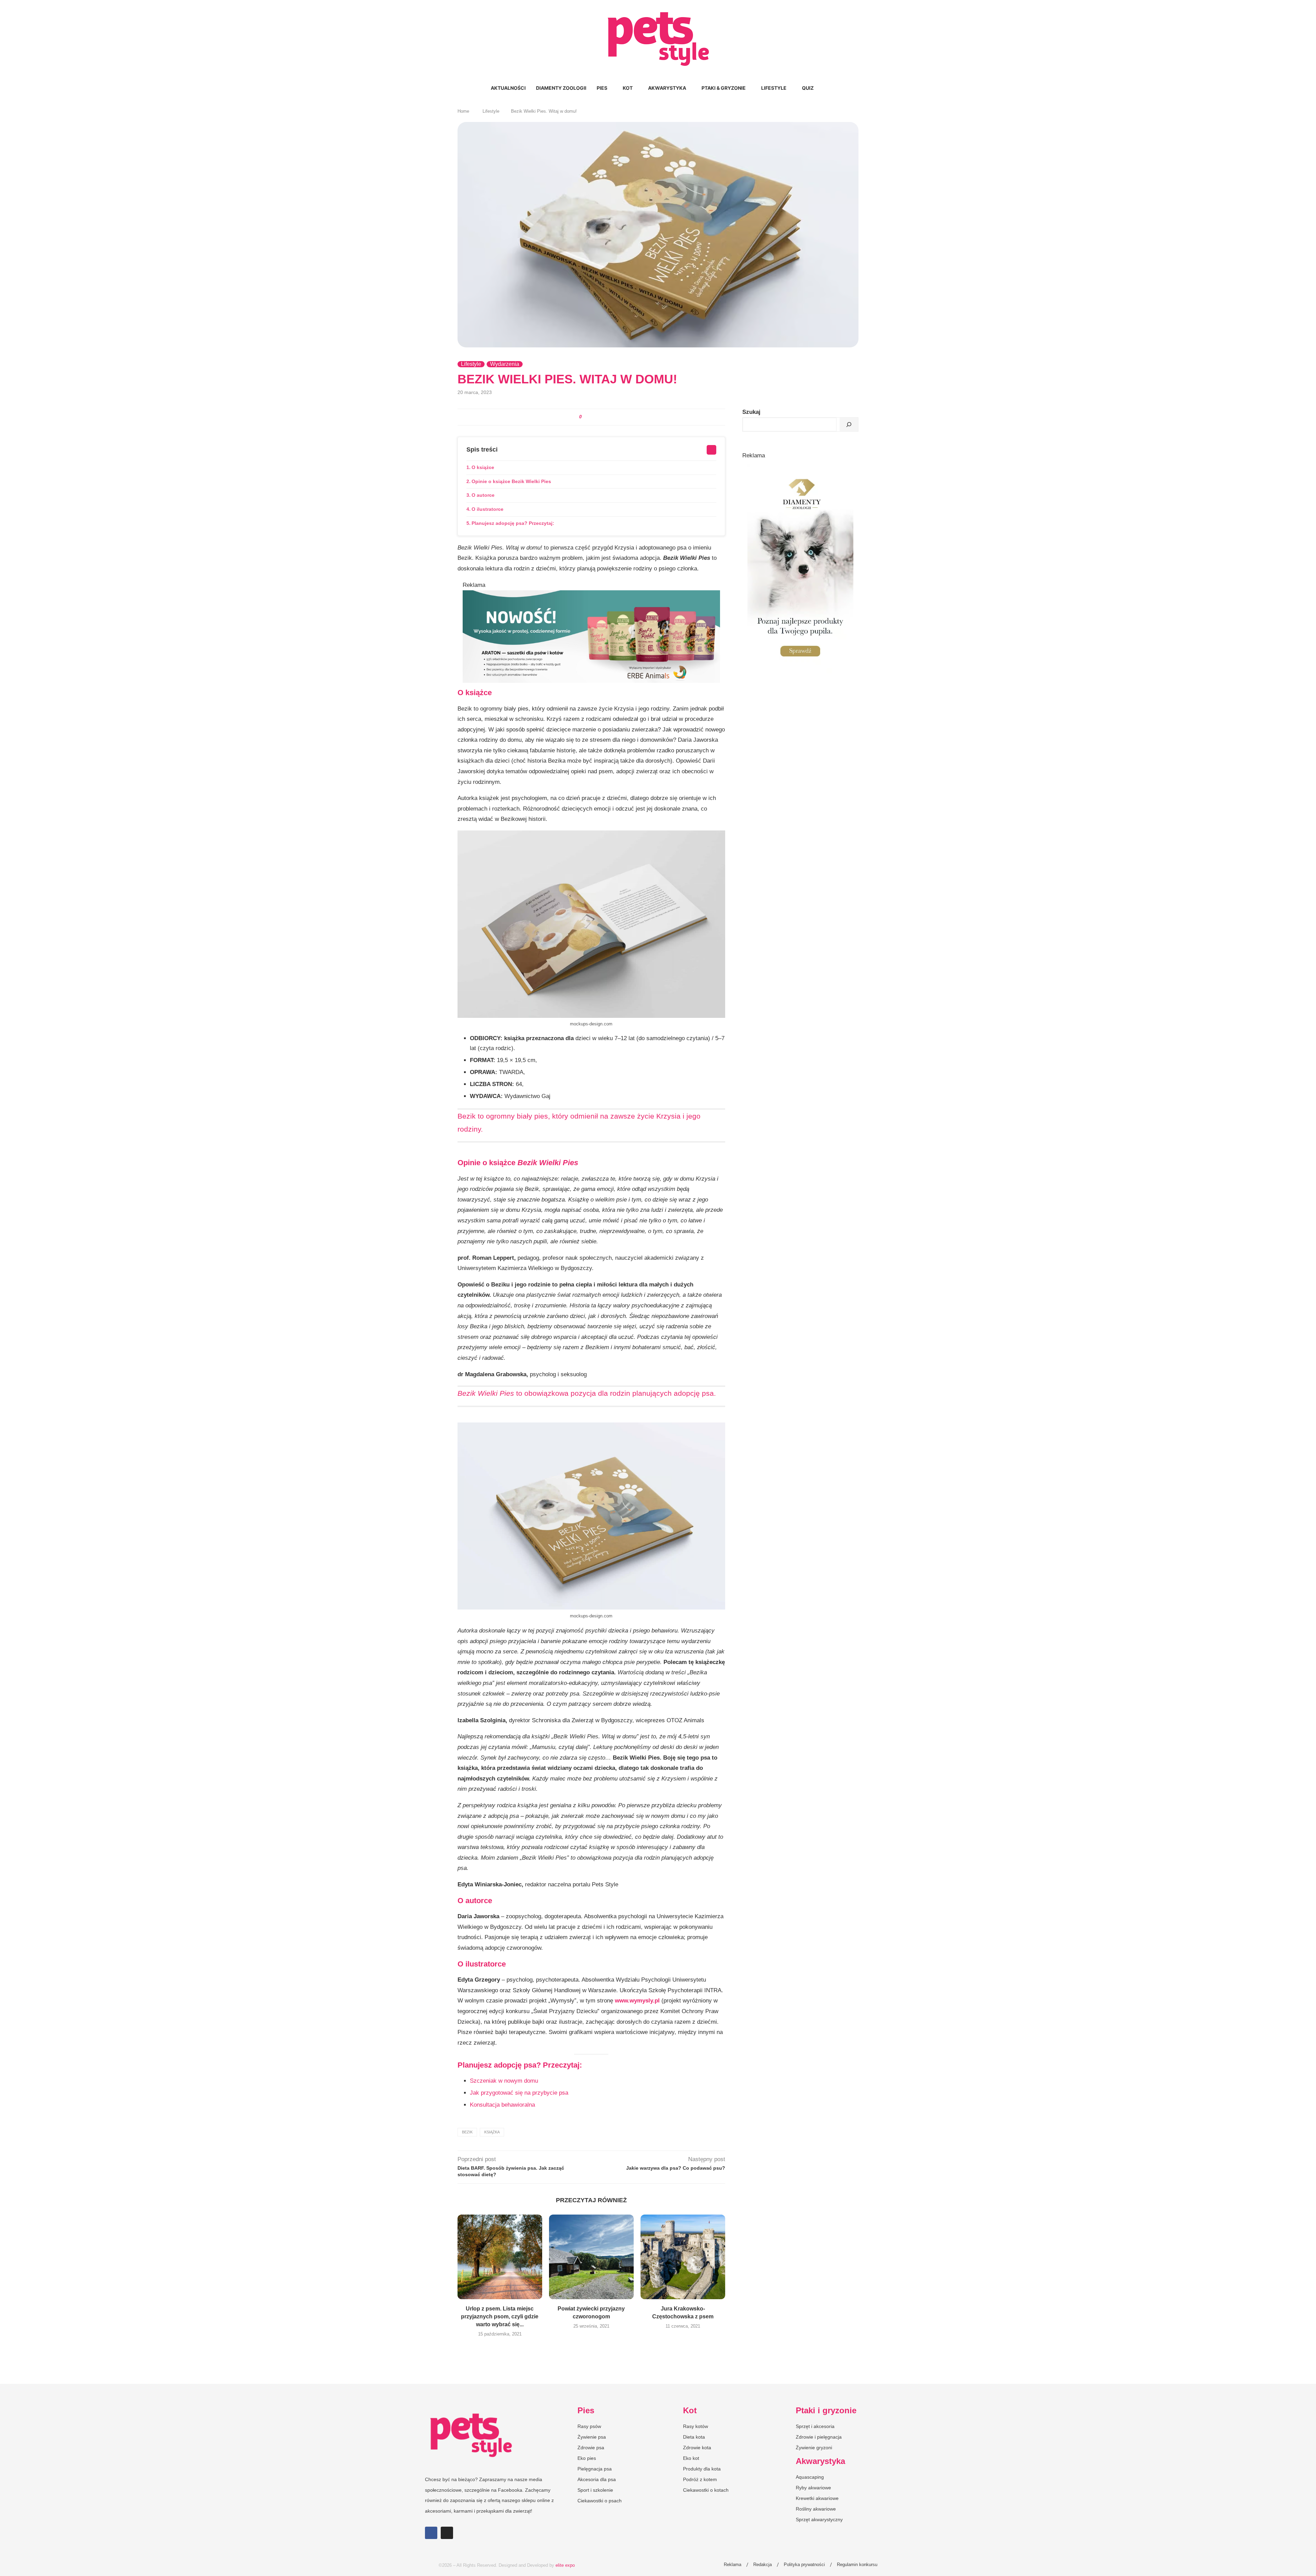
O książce (483, 467)
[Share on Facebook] (588, 417)
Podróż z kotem (700, 2479)
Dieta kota (694, 2437)
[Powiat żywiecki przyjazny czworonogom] (591, 2257)
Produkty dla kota (702, 2469)
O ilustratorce (488, 509)
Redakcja (763, 2565)
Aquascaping (810, 2477)
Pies (602, 88)
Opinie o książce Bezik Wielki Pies (511, 481)
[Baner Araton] (591, 595)
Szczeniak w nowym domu (504, 2081)
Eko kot (691, 2458)
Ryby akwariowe (813, 2488)
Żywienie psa (592, 2437)
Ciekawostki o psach (600, 2501)
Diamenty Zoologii (561, 88)
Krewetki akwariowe (817, 2498)
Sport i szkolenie (595, 2490)
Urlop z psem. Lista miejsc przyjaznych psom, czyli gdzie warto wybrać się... (500, 2316)
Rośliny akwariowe (816, 2509)
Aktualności (508, 88)
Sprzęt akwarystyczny (819, 2519)
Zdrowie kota (697, 2448)
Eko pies (587, 2458)
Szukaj (751, 412)
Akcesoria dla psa (597, 2479)
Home (463, 111)
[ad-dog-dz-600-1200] (800, 467)
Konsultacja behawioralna (502, 2105)
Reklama (733, 2565)
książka (492, 2132)
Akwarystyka (667, 88)
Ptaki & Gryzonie (724, 88)
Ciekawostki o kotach (706, 2490)
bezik (467, 2132)
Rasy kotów (696, 2426)
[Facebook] (431, 2533)
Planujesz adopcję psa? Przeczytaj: (513, 523)
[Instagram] (447, 2533)
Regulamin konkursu (857, 2565)
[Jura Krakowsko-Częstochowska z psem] (683, 2257)
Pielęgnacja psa (595, 2469)
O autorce (483, 495)
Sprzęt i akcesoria (815, 2426)
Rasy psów (589, 2426)
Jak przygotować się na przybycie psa (519, 2093)
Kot (628, 88)
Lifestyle (774, 88)
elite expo (565, 2565)
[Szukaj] (849, 424)
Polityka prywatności (804, 2565)
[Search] (822, 88)
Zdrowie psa (591, 2448)
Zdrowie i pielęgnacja (819, 2437)
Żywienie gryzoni (814, 2448)
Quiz (808, 88)
